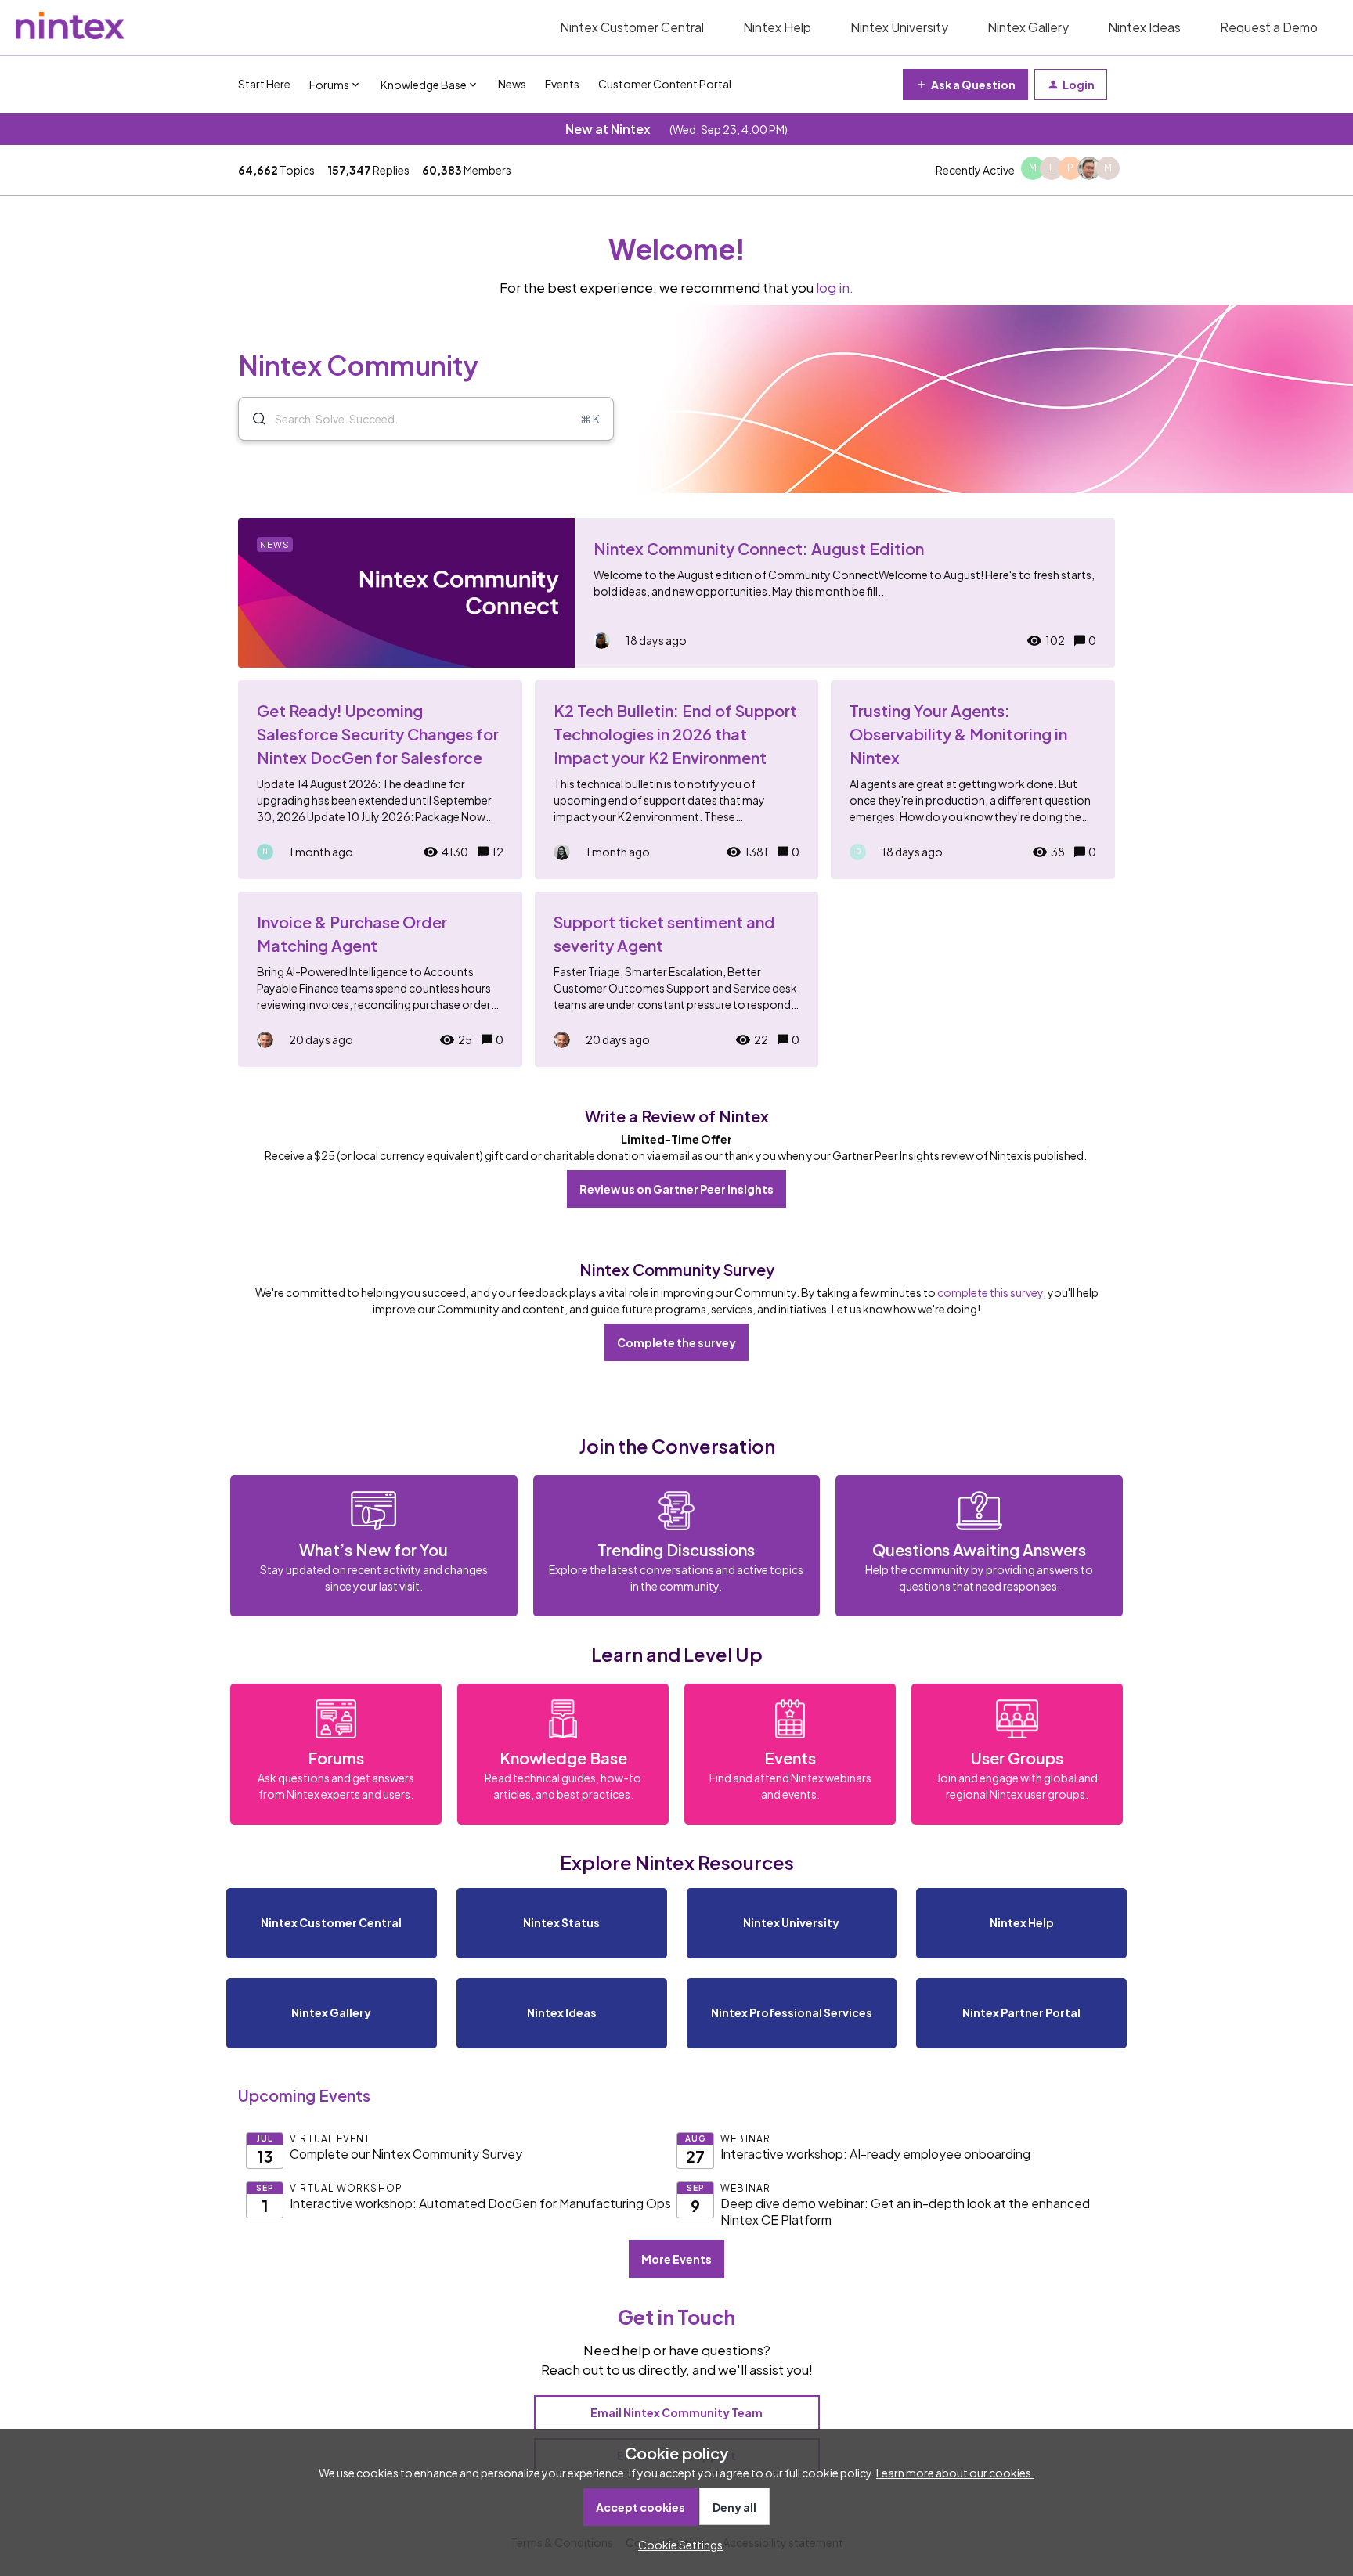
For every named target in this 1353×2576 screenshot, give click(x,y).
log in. (835, 288)
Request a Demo (1269, 27)
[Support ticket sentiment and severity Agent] (677, 979)
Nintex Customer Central (632, 27)
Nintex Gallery (1028, 27)
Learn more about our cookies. (955, 2473)
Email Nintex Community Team (676, 2412)
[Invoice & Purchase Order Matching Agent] (380, 979)
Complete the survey (676, 1342)
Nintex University (899, 27)
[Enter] (253, 419)
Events (562, 84)
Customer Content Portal (665, 84)
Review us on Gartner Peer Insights (676, 1189)
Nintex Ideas (1144, 27)
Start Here (264, 84)
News (512, 84)
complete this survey (990, 1292)
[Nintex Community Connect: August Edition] (676, 593)
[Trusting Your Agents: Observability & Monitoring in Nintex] (973, 780)
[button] (676, 2545)
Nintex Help (777, 27)
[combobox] (426, 419)
